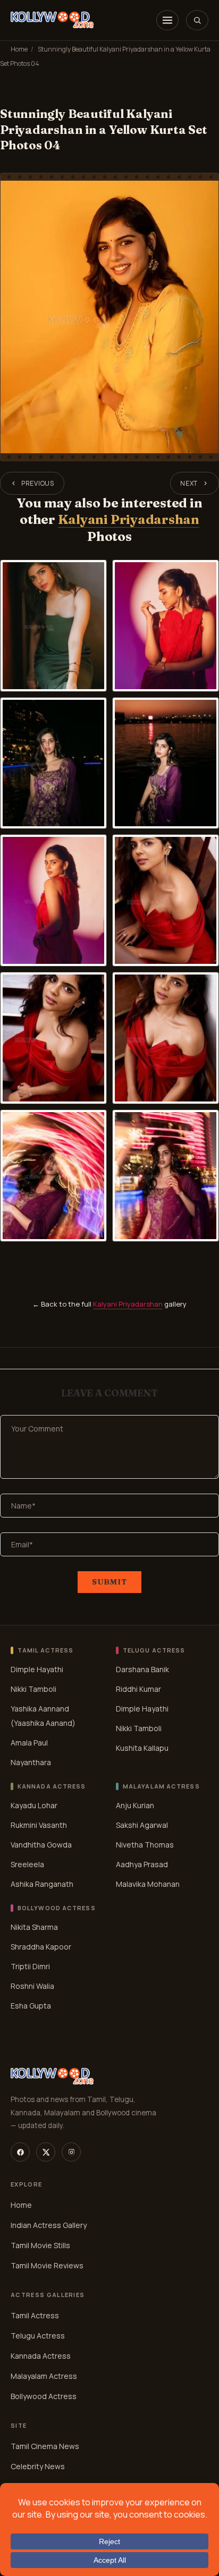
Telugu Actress (38, 2336)
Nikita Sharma (34, 1926)
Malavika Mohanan (148, 1884)
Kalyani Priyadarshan (129, 519)
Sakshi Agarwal (142, 1825)
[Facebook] (20, 2152)
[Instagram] (71, 2152)
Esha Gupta (31, 2005)
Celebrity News (38, 2466)
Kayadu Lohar (34, 1805)
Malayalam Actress (44, 2376)
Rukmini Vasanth (39, 1825)
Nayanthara (31, 1762)
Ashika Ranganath (42, 1884)
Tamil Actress (35, 2315)
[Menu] (167, 20)
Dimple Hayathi (37, 1669)
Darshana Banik (142, 1669)
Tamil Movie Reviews (47, 2265)
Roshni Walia (32, 1985)
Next (189, 483)
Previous (38, 483)
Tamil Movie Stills (40, 2245)
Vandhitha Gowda (41, 1845)
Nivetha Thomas (145, 1845)
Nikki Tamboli (33, 1689)
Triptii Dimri (30, 1966)
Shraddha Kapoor (41, 1946)
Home (19, 49)
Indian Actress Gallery (49, 2225)
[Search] (197, 20)
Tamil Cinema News (45, 2446)
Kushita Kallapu (142, 1748)
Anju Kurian (135, 1805)
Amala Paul (29, 1743)
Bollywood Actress (44, 2396)
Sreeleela (27, 1864)
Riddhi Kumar (138, 1689)
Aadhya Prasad (142, 1864)
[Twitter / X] (46, 2152)
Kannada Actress (41, 2356)
